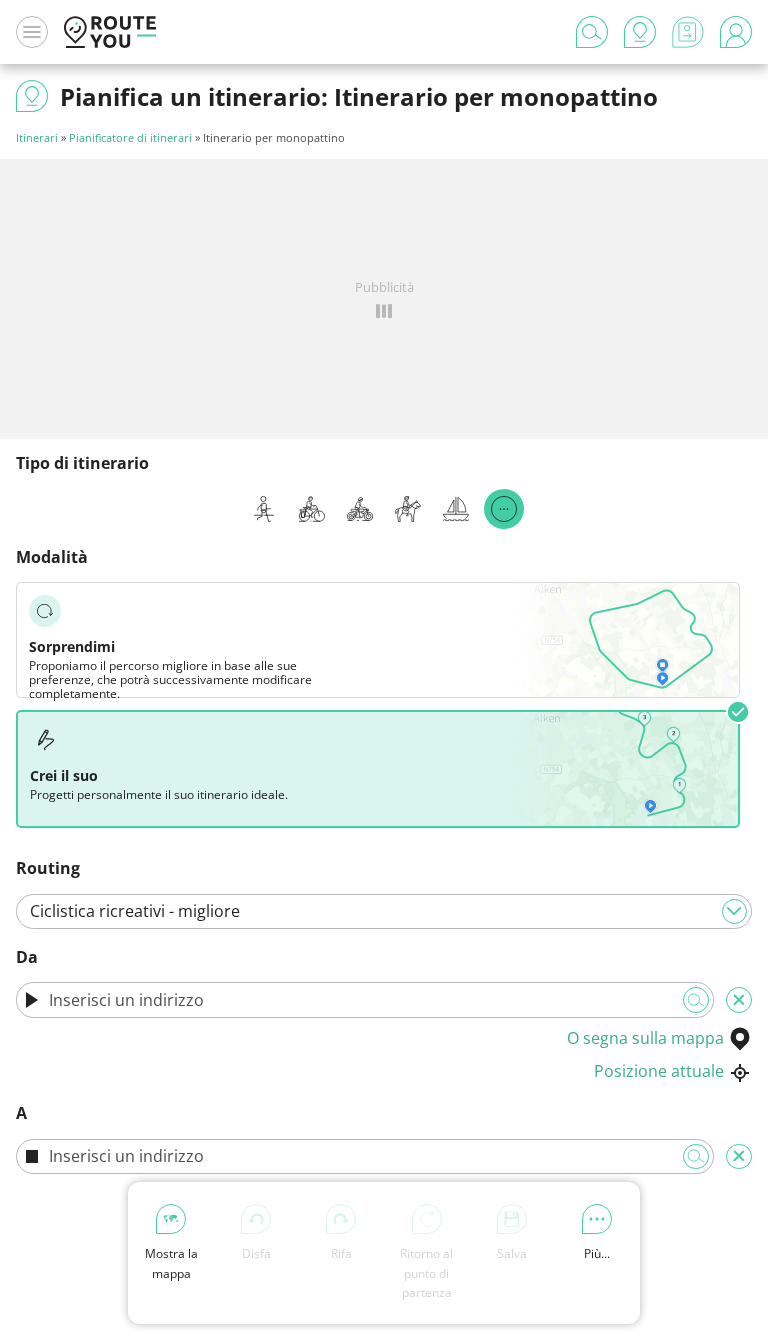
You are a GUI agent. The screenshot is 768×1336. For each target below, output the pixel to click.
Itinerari (37, 137)
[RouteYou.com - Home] (110, 32)
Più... (597, 1253)
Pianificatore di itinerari (130, 137)
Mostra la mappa (171, 1263)
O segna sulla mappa (645, 1038)
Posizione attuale (659, 1071)
